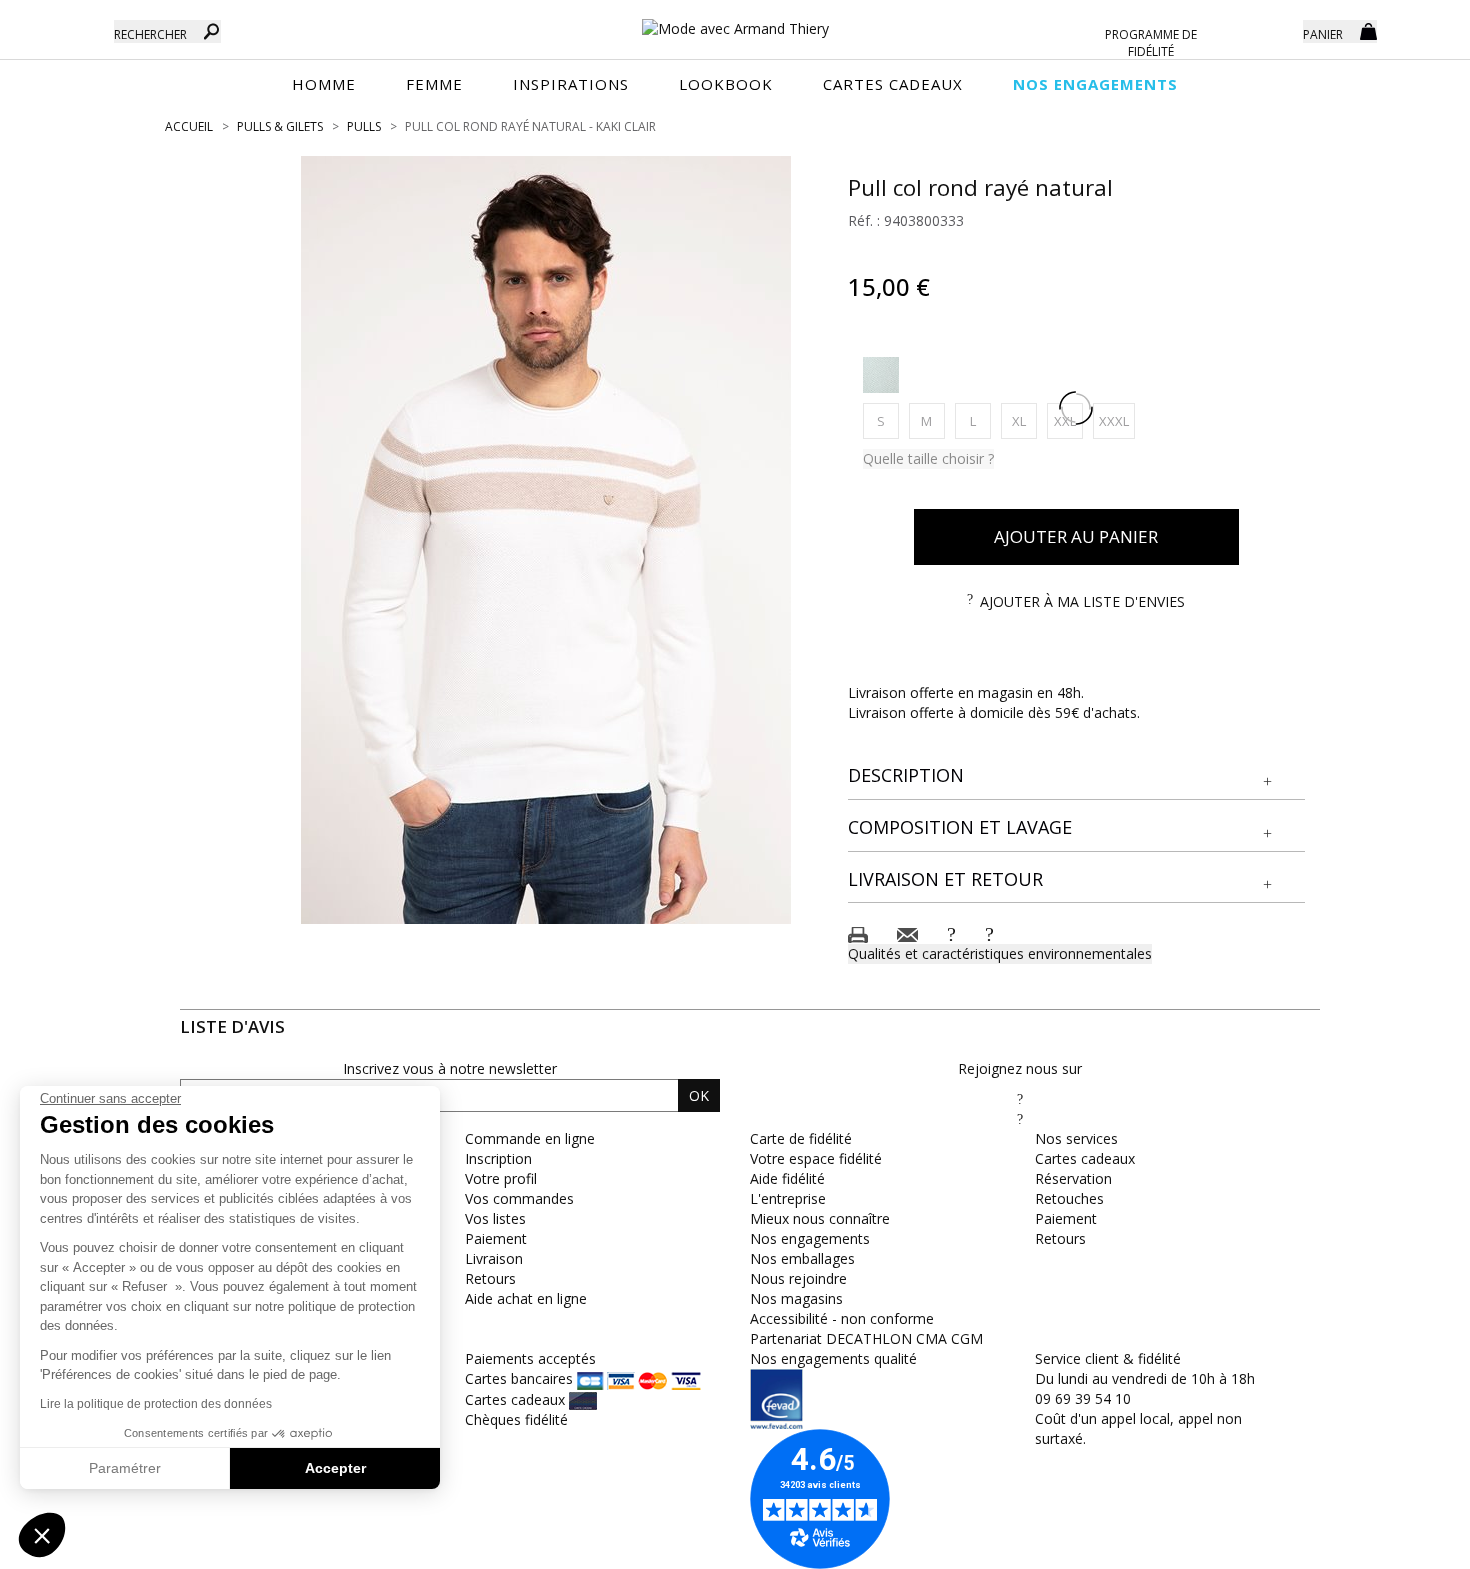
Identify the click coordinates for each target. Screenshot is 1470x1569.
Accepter (335, 1468)
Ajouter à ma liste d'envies (1082, 601)
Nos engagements (810, 1238)
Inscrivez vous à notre (450, 1068)
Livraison (494, 1258)
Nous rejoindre (798, 1278)
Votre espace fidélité (816, 1158)
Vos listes (495, 1218)
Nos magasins (796, 1298)
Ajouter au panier (1076, 536)
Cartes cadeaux (1085, 1158)
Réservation (1073, 1178)
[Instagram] (1020, 1118)
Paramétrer (125, 1468)
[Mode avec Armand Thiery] (735, 20)
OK (699, 1095)
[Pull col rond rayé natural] (546, 540)
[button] (1077, 776)
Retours (490, 1278)
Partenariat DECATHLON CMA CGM (866, 1338)
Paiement (496, 1238)
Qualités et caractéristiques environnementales (1000, 953)
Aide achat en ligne (526, 1298)
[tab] (1077, 776)
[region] (546, 540)
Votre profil (501, 1178)
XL (1024, 420)
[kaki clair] (881, 375)
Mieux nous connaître (820, 1218)
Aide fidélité (787, 1178)
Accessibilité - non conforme (842, 1318)
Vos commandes (519, 1198)
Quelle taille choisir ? (928, 458)
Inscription (498, 1158)
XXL (1068, 420)
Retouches (1069, 1198)
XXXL (1117, 420)
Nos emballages (802, 1258)
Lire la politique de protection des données (156, 1404)
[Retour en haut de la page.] (1399, 1543)
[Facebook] (1020, 1098)
